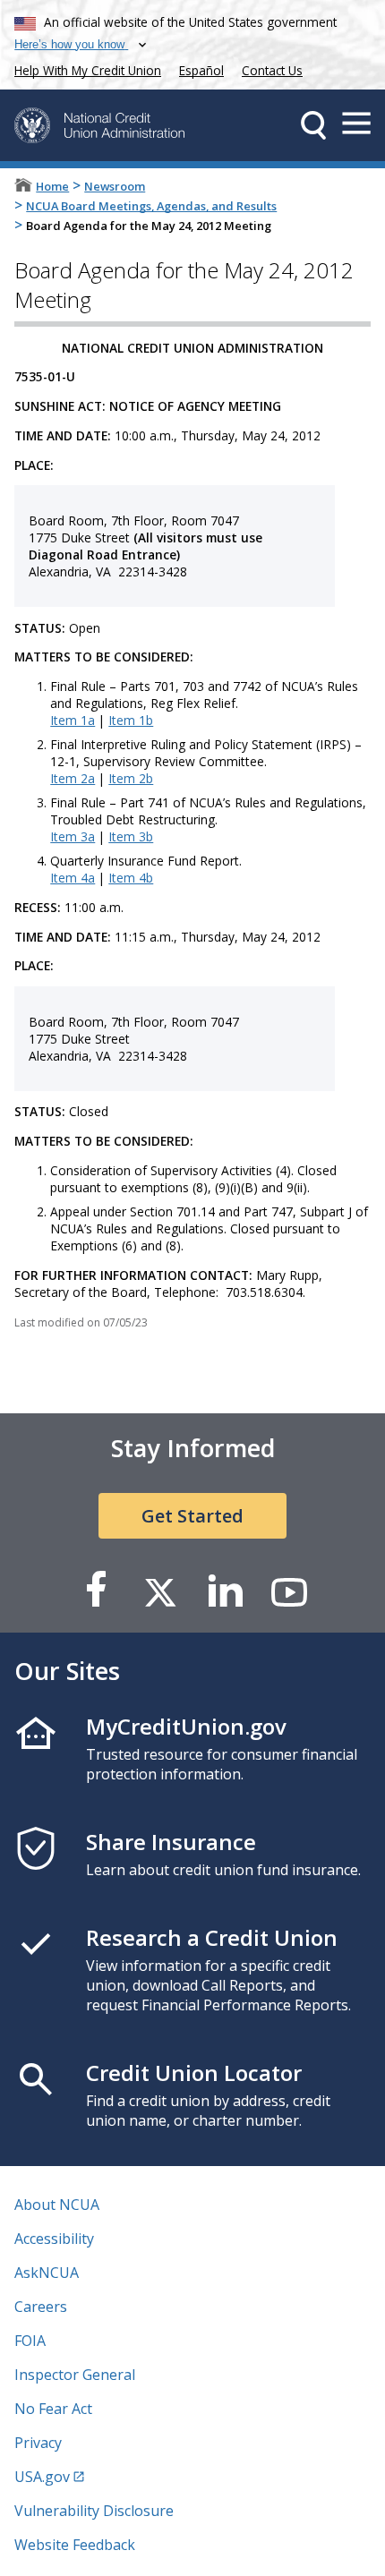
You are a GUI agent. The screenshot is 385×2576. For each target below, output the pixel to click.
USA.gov (42, 2477)
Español (201, 70)
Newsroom (115, 186)
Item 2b (131, 778)
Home (52, 186)
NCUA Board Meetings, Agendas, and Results (151, 206)
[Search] (313, 125)
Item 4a (73, 878)
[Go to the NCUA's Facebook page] (96, 1591)
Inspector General (75, 2375)
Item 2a (73, 778)
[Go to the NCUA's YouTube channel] (289, 1591)
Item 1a (73, 720)
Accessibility (54, 2239)
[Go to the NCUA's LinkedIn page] (225, 1591)
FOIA (30, 2341)
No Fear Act (53, 2409)
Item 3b (131, 836)
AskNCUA (47, 2273)
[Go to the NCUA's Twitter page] (160, 1591)
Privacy (38, 2443)
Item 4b (131, 878)
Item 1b (131, 720)
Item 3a (73, 836)
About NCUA (57, 2205)
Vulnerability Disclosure (94, 2511)
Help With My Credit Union (84, 68)
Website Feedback (75, 2545)
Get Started (192, 1516)
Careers (41, 2307)
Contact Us (272, 70)
